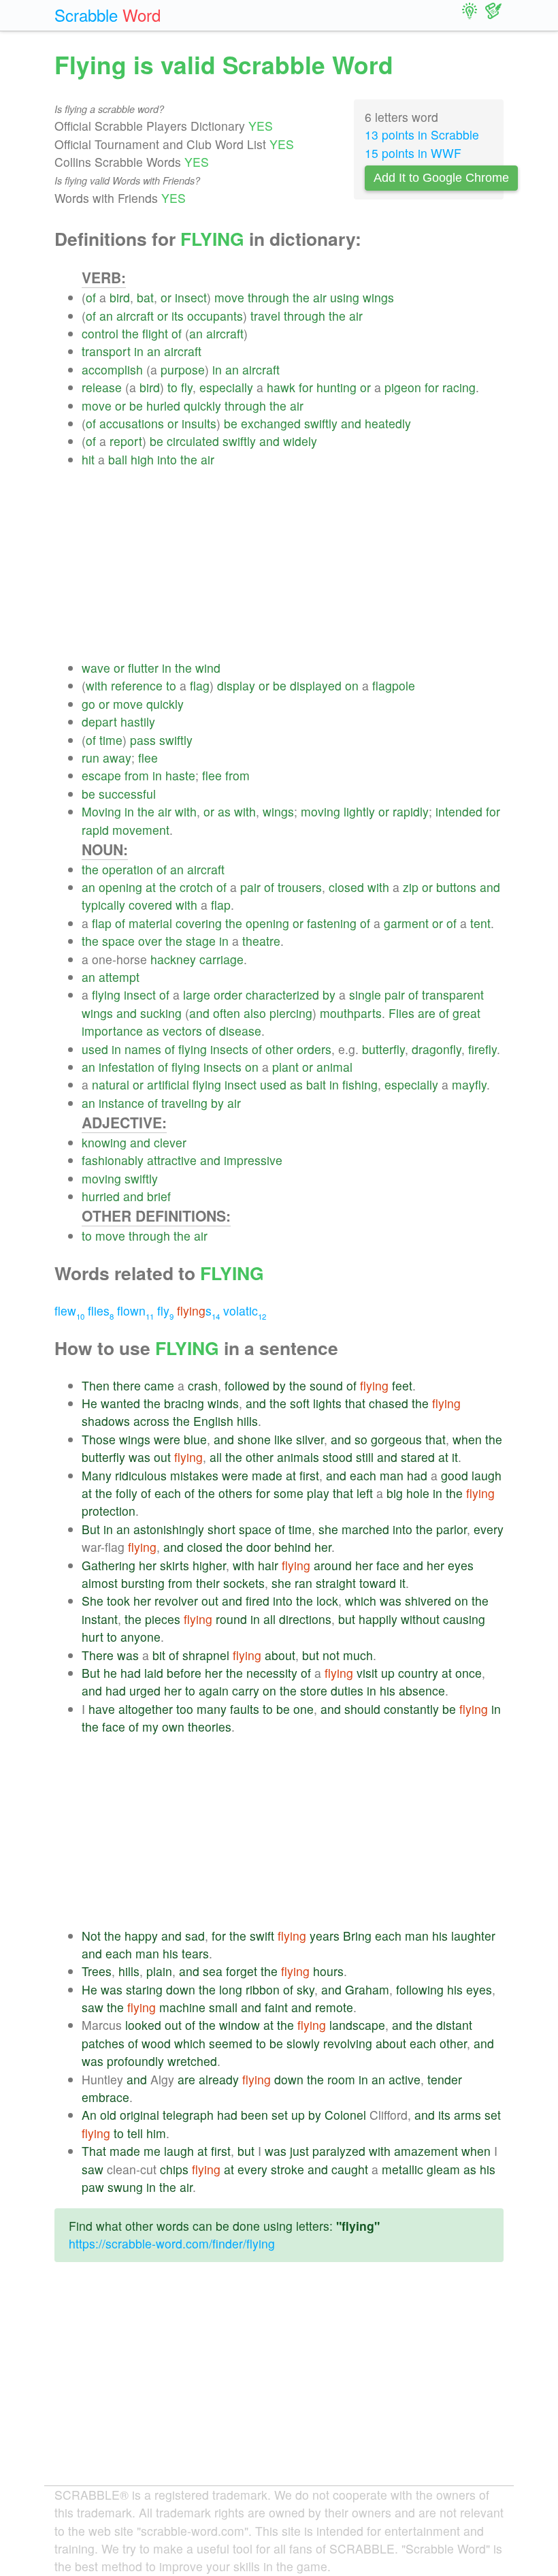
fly (187, 387)
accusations (132, 423)
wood (156, 2043)
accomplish (112, 369)
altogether (146, 1709)
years (325, 1936)
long (231, 1989)
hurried (101, 1196)
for (306, 387)
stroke (288, 2169)
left (365, 1493)
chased (389, 1403)
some (289, 1493)
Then (96, 1385)
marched (365, 1529)
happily (378, 1619)
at (151, 887)
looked (143, 2025)
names (143, 1049)
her (323, 1547)
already (219, 2079)
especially (226, 387)
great (466, 1013)
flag (200, 685)
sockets (244, 1583)
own (173, 1727)
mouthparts (351, 1013)
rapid (95, 830)
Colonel (345, 2115)
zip (411, 887)
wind (208, 668)
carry (246, 1690)
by (329, 995)
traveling (184, 1103)
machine (182, 2007)
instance (121, 1103)
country (418, 1673)
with (97, 685)
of (91, 297)
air (320, 297)
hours (328, 1971)
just (299, 2151)
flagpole (394, 685)
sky (306, 1989)
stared (418, 1457)
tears (195, 1953)
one (303, 1709)
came (159, 1385)
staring (144, 1989)
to (173, 387)
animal (334, 1067)
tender (445, 2079)
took (118, 1601)
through (268, 297)
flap (221, 905)
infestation (127, 1067)
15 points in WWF (413, 153)
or (166, 297)
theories (210, 1727)
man (392, 1475)
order (228, 995)
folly (127, 1493)
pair (250, 887)
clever (170, 1142)
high (142, 459)
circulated (193, 441)
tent (480, 923)
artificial (168, 1084)
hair (268, 1565)
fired (258, 1601)
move (229, 297)
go (88, 704)
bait (316, 1084)
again (214, 1690)
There (98, 1655)
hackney (173, 959)
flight (155, 333)
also (255, 1013)
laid (154, 1673)
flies (101, 1310)
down (181, 1989)
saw (93, 2007)
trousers (300, 887)
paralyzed (339, 2151)
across (151, 1421)
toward (378, 1583)
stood (338, 1457)
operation (128, 869)
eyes (461, 1565)
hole (418, 1493)
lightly (359, 811)
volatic (245, 1310)
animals (298, 1457)
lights (327, 1403)
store (314, 1690)
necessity (272, 1673)
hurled (163, 406)
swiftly (321, 423)
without (420, 1619)
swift (262, 1936)
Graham (367, 1989)
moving (321, 811)
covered (150, 905)
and (351, 423)
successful (127, 794)
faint (276, 2007)
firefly (482, 1049)
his (388, 1690)
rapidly (411, 811)
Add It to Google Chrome (441, 178)
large (197, 995)
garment (406, 923)
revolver (176, 1601)
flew (69, 1310)
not (331, 1655)
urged (145, 1690)
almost (100, 1583)
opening (120, 887)
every (489, 1529)
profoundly (135, 2061)
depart (99, 721)
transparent (453, 995)
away (117, 758)
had (417, 1475)
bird (120, 297)
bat (145, 297)
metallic (403, 2169)
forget (242, 1971)
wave (96, 668)
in (139, 351)
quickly (202, 406)
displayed (316, 685)
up (388, 1673)
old (108, 2115)
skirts (175, 1565)
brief (159, 1196)
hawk (281, 387)
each (363, 1475)
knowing (104, 1142)
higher (209, 1565)
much (358, 1655)
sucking (161, 1013)
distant (454, 2025)
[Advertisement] (293, 564)
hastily (138, 721)
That (94, 2151)
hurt (93, 1637)
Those (99, 1439)
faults (245, 1709)
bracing (184, 1403)
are (427, 1013)
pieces (163, 1619)
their (208, 1583)
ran (303, 1583)
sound (326, 1385)
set (280, 2115)
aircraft (135, 316)
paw (93, 2187)
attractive (172, 1160)
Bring (357, 1936)
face (388, 1565)
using (345, 297)
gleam (443, 2169)
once (469, 1673)
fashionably (113, 1160)
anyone (141, 1637)
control (100, 333)
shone (254, 1439)
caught (350, 2169)
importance (112, 1031)
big (395, 1493)
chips (174, 2169)
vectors (182, 1031)
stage (201, 941)
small (223, 2007)
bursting (143, 1583)
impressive (253, 1160)
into (167, 459)
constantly (411, 1709)
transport (106, 351)
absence (422, 1690)
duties (347, 1690)
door (259, 1547)
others (235, 1493)
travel (265, 316)
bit (159, 1655)
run (91, 758)
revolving (348, 2043)
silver (310, 1439)
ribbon (263, 1989)
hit (88, 459)
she (328, 1529)
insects (229, 1049)
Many (97, 1475)
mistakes (194, 1475)
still (365, 1457)
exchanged (271, 423)
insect (191, 297)
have (102, 1709)
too (185, 1709)
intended (459, 811)
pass (143, 740)
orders (314, 1049)
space (118, 941)
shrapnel (206, 1655)
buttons (456, 887)
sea (213, 1971)
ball (118, 459)
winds (223, 1403)
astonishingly (169, 1529)
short (221, 1529)
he (110, 1673)
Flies (401, 1013)
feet (402, 1385)
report (126, 441)
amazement (426, 2151)
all (216, 1457)
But (91, 1529)
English (213, 1421)
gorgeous (396, 1439)
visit (367, 1673)
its (178, 316)
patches (103, 2043)
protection (109, 1511)
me (152, 2151)
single (365, 995)
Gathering (109, 1565)
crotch (196, 887)
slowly (303, 2043)
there (127, 1385)
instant (100, 1619)
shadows (106, 1421)
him (156, 2133)
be (136, 406)
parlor (452, 1529)
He (89, 1403)
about (280, 1655)
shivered (428, 1601)
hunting (337, 387)
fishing (360, 1084)
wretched (192, 2061)
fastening (332, 923)
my (150, 1727)
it (455, 1457)
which (361, 1601)
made (267, 1475)
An (89, 2115)
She (93, 1601)
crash (203, 1385)
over (150, 941)
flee (148, 758)
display (236, 685)
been (255, 2115)
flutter (143, 668)
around (333, 1565)
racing (459, 387)
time (111, 740)
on (352, 685)
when (467, 1439)
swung (125, 2187)
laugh (487, 1475)
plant (285, 1067)
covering (199, 923)
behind (293, 1547)
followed (247, 1385)
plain (159, 1971)
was (139, 1457)
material (150, 923)
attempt (119, 977)
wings (378, 297)
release (102, 387)
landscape (357, 2025)
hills (247, 1421)
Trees (97, 1971)
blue (195, 1439)
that (355, 1403)
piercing (291, 1013)
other (279, 1049)
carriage (221, 959)
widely (300, 441)
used (95, 1049)
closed (346, 887)
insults (199, 423)
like (283, 1439)
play (318, 1493)
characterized (282, 995)
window (240, 2025)
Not (91, 1936)
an (106, 316)
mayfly (469, 1084)
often (227, 1013)
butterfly (383, 1049)
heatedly (388, 423)
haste (180, 775)
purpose (183, 369)
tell (135, 2133)
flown (135, 1310)
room (341, 2079)
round (231, 1619)
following (420, 1989)
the (301, 297)
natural (111, 1084)
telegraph (188, 2115)
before (184, 1673)
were (167, 1439)
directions (305, 1619)
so (361, 1439)
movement (141, 830)
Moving (101, 811)
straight (336, 1583)
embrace (105, 2097)
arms (467, 2115)
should (362, 1709)
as (224, 811)
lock (327, 1601)
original (139, 2115)
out (162, 1457)
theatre (261, 941)
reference (137, 685)
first (309, 1475)
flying (106, 995)
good (455, 1475)
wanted (120, 1403)
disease (240, 1031)
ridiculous (141, 1475)
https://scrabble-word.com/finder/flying (172, 2243)
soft (300, 1403)
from (137, 775)
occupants (215, 316)
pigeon (403, 387)
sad (195, 1936)
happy (141, 1936)
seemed (231, 2043)
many (212, 1709)
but (347, 1619)
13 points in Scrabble (422, 134)
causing (464, 1619)
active (405, 2079)
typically (103, 905)
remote (334, 2007)
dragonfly (437, 1049)
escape (101, 775)
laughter (473, 1936)
